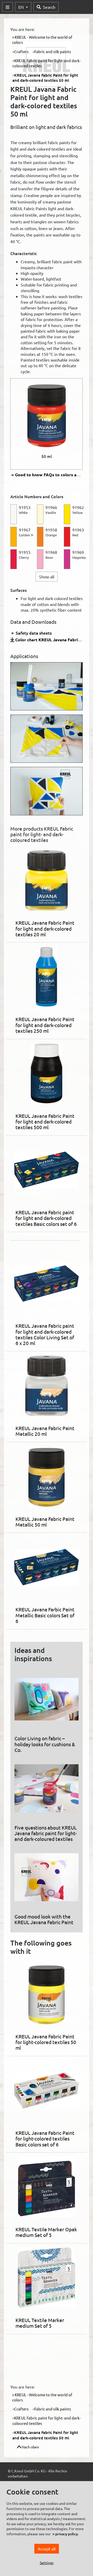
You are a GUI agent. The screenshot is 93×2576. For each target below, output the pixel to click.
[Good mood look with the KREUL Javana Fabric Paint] (47, 1879)
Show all (47, 577)
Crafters (21, 51)
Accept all (47, 2549)
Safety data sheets (33, 633)
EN (22, 7)
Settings (47, 2563)
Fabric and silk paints (53, 51)
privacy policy (67, 2534)
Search (49, 7)
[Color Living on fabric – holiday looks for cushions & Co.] (47, 1701)
